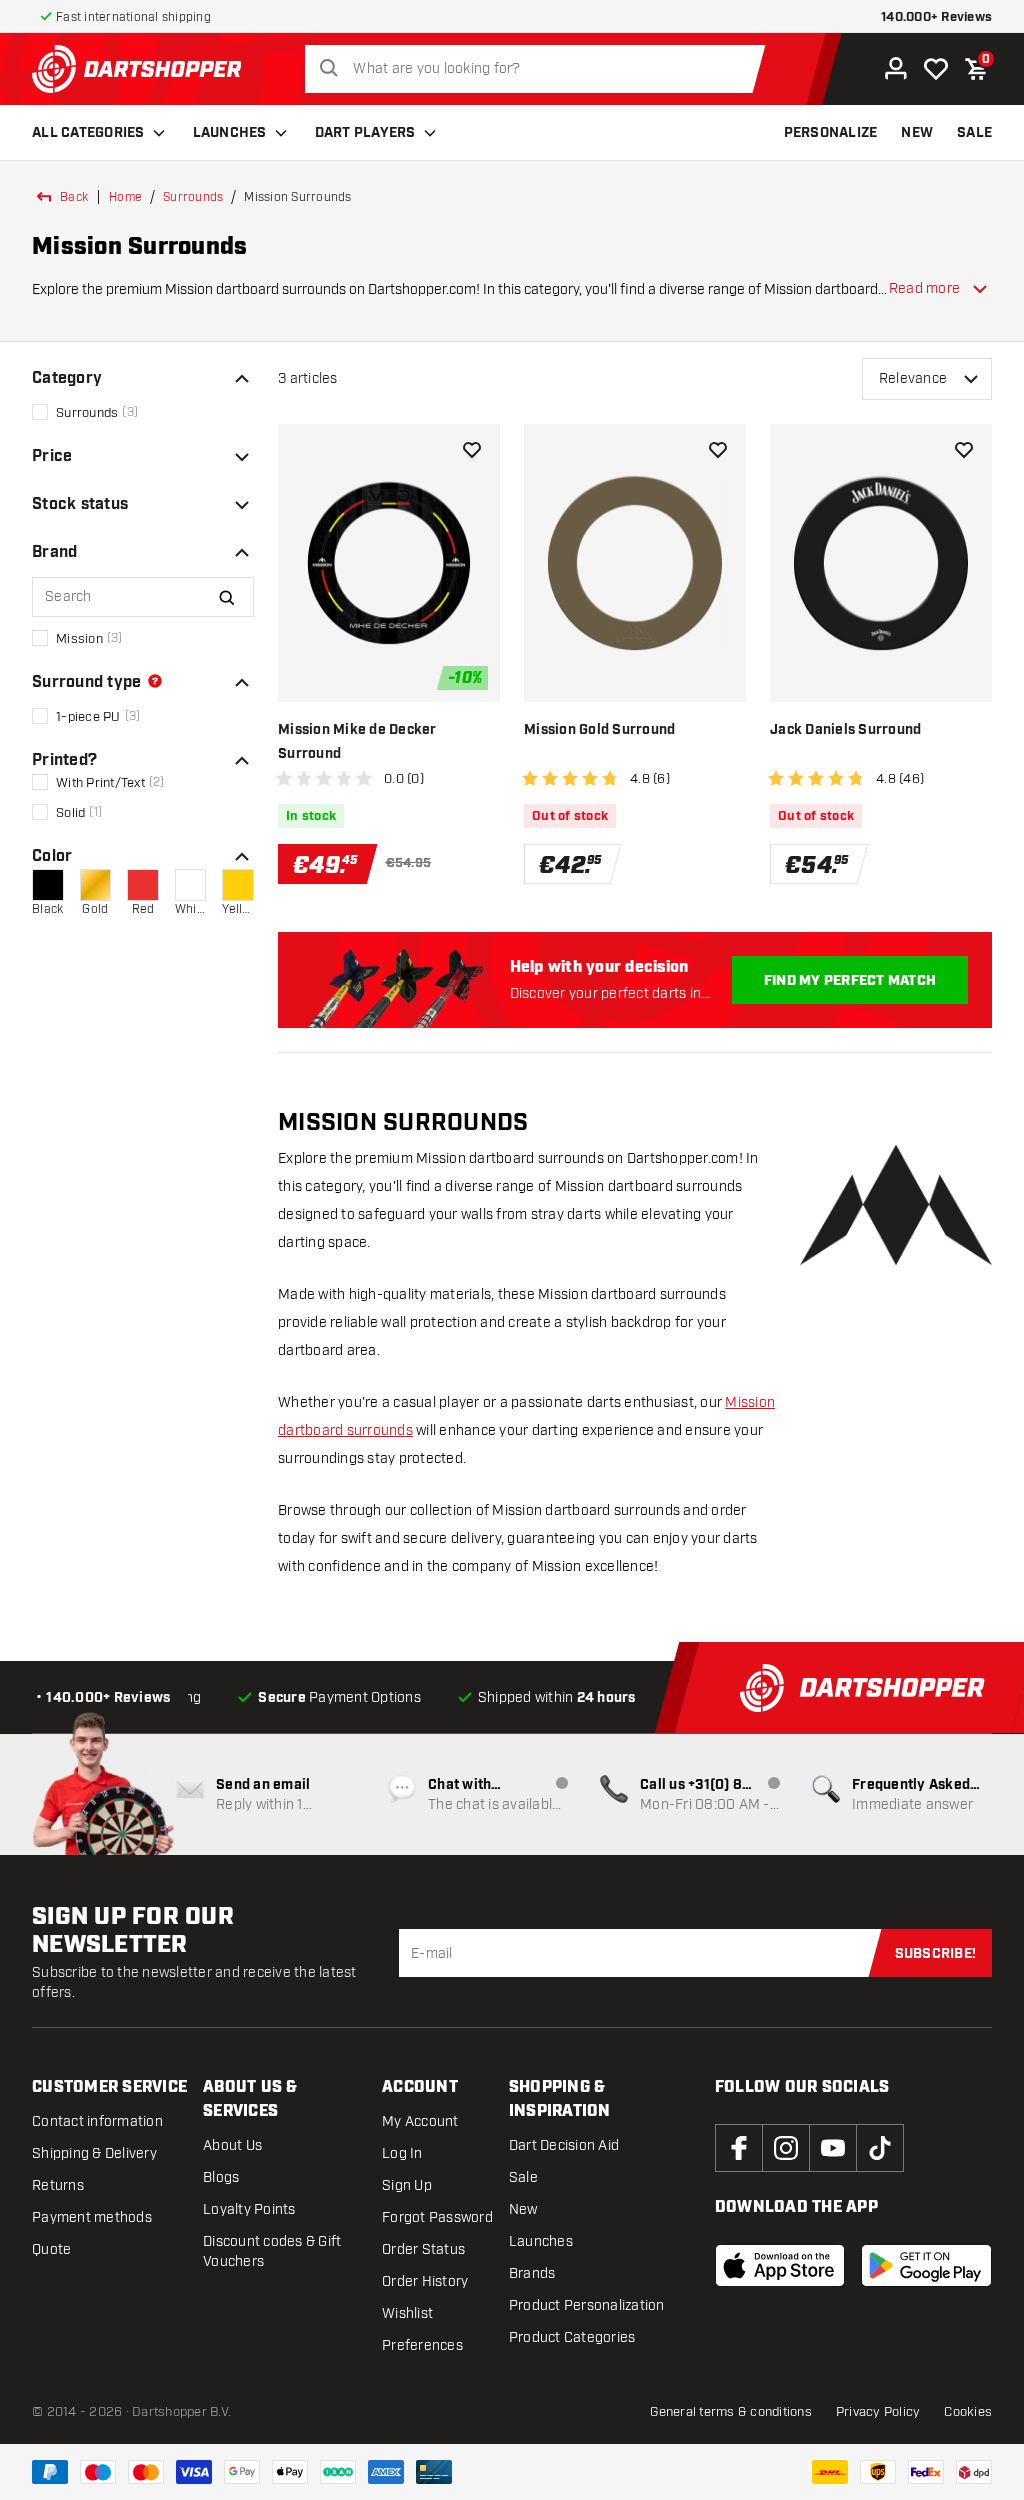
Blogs (221, 2177)
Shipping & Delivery (94, 2153)
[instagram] (786, 2148)
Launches (230, 133)
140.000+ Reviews (936, 17)
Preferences (422, 2345)
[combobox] (540, 69)
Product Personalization (587, 2305)
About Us (232, 2145)
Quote (51, 2249)
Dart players (365, 133)
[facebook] (739, 2148)
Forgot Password (437, 2217)
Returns (58, 2185)
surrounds (193, 197)
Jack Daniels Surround (845, 730)
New (523, 2209)
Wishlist (407, 2313)
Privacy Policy (878, 2412)
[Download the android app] (926, 2266)
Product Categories (572, 2337)
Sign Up (407, 2185)
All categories (88, 133)
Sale (523, 2177)
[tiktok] (880, 2148)
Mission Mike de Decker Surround (357, 742)
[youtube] (833, 2148)
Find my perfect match (850, 981)
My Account (420, 2121)
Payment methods (92, 2217)
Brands (532, 2273)
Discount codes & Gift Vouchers (272, 2251)
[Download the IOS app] (780, 2266)
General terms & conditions (731, 2412)
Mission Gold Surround (599, 730)
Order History (425, 2281)
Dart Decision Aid (564, 2145)
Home (125, 197)
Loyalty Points (249, 2209)
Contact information (97, 2121)
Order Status (423, 2249)
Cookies (968, 2412)
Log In (402, 2153)
